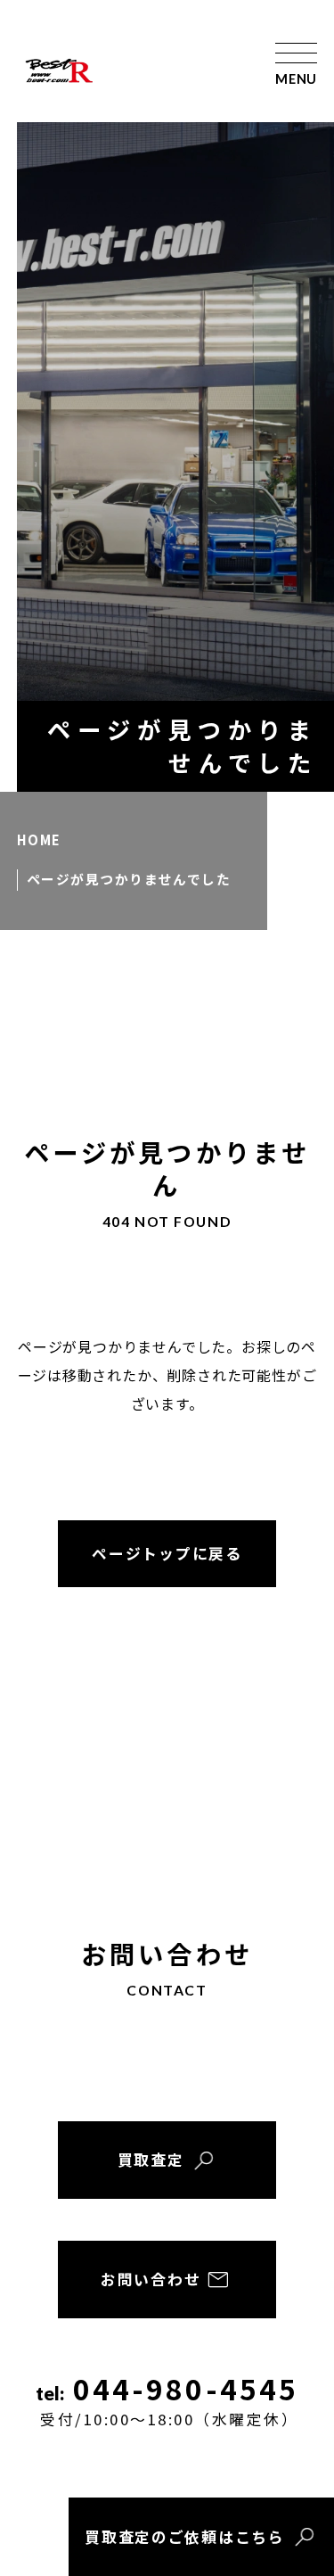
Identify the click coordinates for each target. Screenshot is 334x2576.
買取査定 (151, 2160)
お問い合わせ (151, 2279)
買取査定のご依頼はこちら (184, 2537)
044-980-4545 (169, 2400)
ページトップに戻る (167, 1553)
